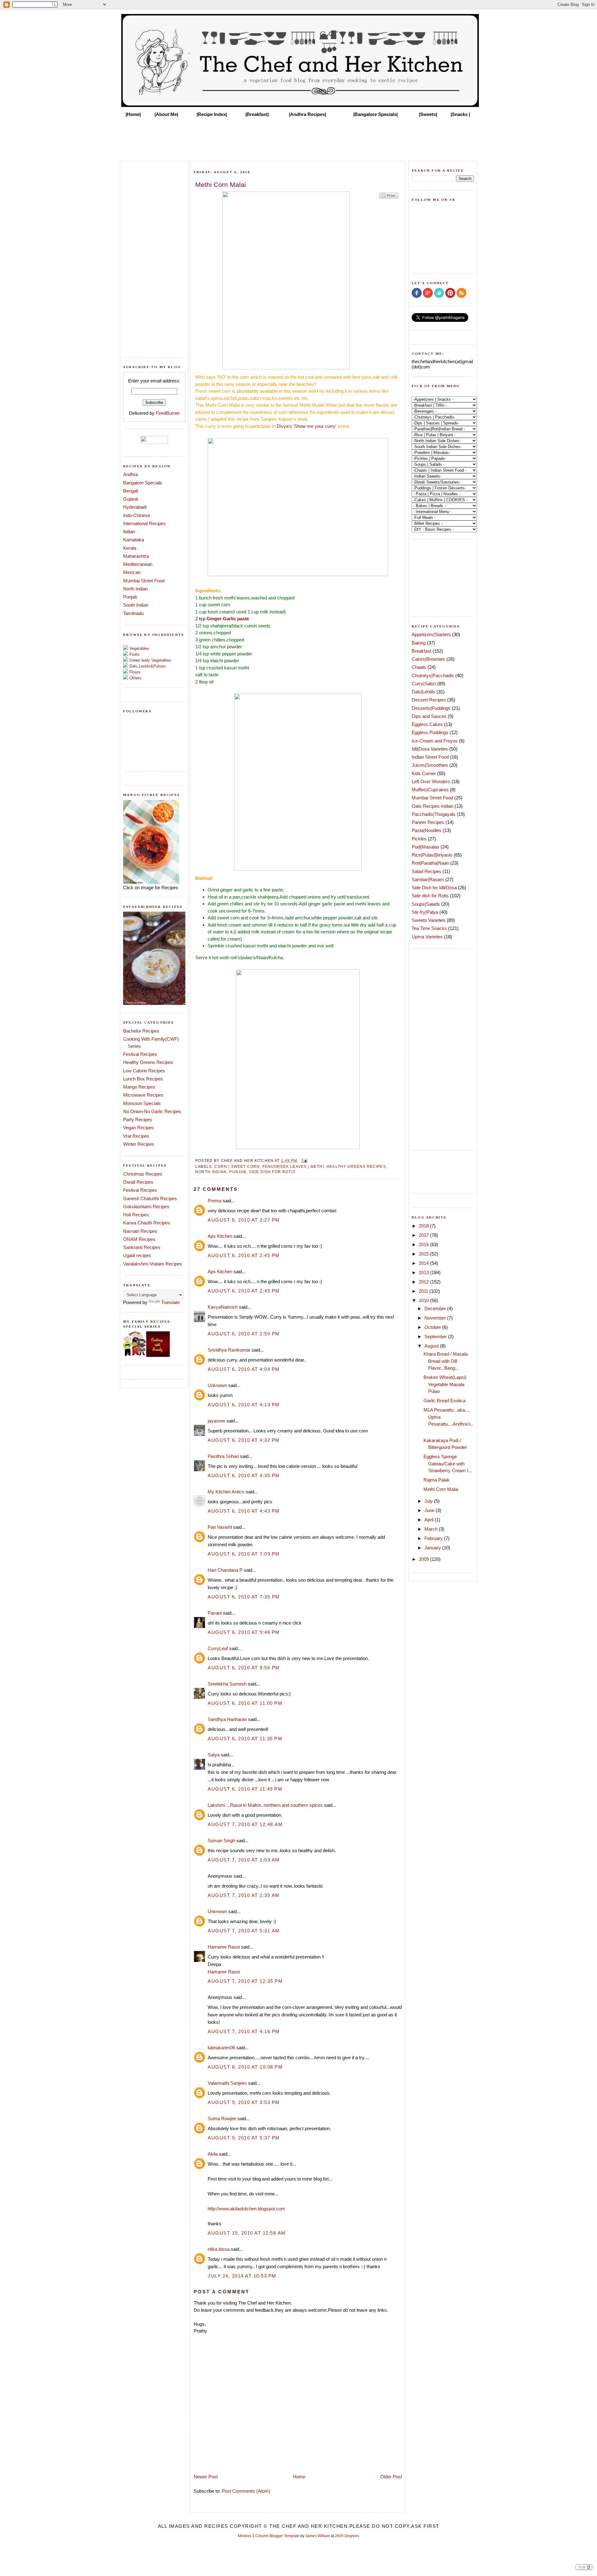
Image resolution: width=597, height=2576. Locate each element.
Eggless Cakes (427, 724)
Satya (214, 1755)
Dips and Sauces (429, 716)
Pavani (215, 1613)
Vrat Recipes (136, 1136)
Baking (419, 643)
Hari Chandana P (225, 1570)
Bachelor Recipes (141, 1031)
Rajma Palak (437, 1480)
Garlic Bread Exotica (444, 1401)
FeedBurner (168, 413)
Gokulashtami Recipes (146, 1207)
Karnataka (134, 540)
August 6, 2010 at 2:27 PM (244, 1220)
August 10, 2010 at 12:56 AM (247, 2233)
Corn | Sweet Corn (237, 1166)
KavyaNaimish (223, 1307)
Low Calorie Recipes (144, 1071)
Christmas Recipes (143, 1174)
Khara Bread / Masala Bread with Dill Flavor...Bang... (446, 1361)
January (433, 1548)
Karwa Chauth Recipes (147, 1223)
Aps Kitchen (220, 1236)
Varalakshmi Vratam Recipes (153, 1264)
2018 (424, 1226)
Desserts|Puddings (431, 708)
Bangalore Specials (143, 483)
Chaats (419, 667)
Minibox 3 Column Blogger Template (269, 2536)
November (436, 1318)
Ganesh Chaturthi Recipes (150, 1198)
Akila (213, 2154)
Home (299, 2477)
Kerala (130, 548)
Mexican (132, 572)
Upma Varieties (427, 937)
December (436, 1309)
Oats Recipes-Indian (433, 806)
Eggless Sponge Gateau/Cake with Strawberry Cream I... (448, 1464)
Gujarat (131, 499)
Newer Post (206, 2477)
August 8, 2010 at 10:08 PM (245, 2067)
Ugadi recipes (137, 1255)
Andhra (130, 474)
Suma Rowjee (222, 2118)
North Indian (135, 589)
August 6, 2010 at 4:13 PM (244, 1405)
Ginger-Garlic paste (228, 619)
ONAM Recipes (139, 1239)
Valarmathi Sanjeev (227, 2083)
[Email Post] (303, 1161)
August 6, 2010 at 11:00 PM (245, 1703)
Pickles (419, 839)
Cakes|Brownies (428, 659)
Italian (129, 532)
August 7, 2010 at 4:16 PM (244, 2031)
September (436, 1337)
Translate (170, 1302)
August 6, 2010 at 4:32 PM (244, 1440)
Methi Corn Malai (441, 1489)
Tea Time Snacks (429, 928)
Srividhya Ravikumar (229, 1350)
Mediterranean (138, 564)
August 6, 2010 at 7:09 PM (244, 1554)
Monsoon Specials (142, 1103)
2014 (424, 1263)
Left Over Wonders (431, 782)
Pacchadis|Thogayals (434, 814)
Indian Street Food (430, 757)
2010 (424, 1300)
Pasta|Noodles (427, 830)
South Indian (136, 605)
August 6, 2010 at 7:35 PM (244, 1597)
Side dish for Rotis (272, 1172)
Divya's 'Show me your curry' (307, 426)
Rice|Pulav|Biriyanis (432, 855)
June (430, 1510)
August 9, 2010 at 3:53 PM (244, 2102)
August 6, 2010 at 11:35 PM (245, 1739)
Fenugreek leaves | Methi (293, 1166)
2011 (424, 1291)
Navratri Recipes (140, 1231)
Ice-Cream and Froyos (435, 741)
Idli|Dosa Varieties (430, 749)
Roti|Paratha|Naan (430, 863)
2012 (424, 1282)
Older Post (391, 2477)
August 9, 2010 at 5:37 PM (244, 2138)
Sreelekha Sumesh (227, 1684)
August (432, 1346)
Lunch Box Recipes (143, 1079)
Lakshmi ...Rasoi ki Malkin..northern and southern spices (265, 1805)
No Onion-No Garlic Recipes (152, 1111)
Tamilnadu (133, 613)
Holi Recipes (136, 1215)
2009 (424, 1559)
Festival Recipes (140, 1054)
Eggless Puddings (430, 732)
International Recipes (144, 523)
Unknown (217, 1385)
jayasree (216, 1421)
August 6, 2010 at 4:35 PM (244, 1475)
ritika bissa (219, 2249)
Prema (215, 1201)
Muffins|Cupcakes (430, 790)
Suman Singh (221, 1841)
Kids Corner (424, 773)
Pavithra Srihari (223, 1456)
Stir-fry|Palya (425, 912)
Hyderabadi (135, 507)
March (432, 1529)
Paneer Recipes (428, 822)
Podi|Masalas (426, 847)
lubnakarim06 (221, 2048)
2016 (424, 1244)
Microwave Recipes (143, 1095)
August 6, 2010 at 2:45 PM (244, 1255)
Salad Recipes (426, 871)
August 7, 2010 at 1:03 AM (244, 1860)
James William (318, 2536)
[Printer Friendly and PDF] (389, 198)
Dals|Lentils (423, 692)
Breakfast (421, 651)
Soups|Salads (426, 904)
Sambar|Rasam (428, 879)
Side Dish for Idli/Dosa (434, 888)
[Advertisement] (298, 137)
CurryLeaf (218, 1648)
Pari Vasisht (220, 1527)
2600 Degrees (347, 2536)
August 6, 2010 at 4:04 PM (244, 1369)
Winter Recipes (139, 1144)
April (430, 1520)
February (434, 1538)
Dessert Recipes (429, 700)
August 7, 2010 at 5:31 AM (244, 1931)
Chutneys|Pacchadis (433, 675)
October (433, 1327)
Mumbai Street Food (144, 581)
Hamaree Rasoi (224, 1947)
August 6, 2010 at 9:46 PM (244, 1632)
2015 (424, 1254)
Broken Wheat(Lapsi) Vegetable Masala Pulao (445, 1384)
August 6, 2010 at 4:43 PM (244, 1511)
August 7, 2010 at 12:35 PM (245, 1981)
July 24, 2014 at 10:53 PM (242, 2276)
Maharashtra (136, 556)
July (429, 1501)
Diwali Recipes (138, 1182)
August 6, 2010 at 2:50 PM (244, 1334)
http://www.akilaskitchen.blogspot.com (246, 2209)
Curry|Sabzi (424, 684)
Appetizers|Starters (431, 634)
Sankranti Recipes (142, 1247)
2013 (424, 1272)
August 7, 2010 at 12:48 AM (245, 1824)
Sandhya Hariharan (227, 1719)
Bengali (131, 491)
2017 (424, 1235)
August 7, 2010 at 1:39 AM (244, 1895)
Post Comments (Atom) (246, 2491)
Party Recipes (138, 1119)
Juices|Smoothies (430, 765)
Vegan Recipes (139, 1128)
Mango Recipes (139, 1087)
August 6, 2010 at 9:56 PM (244, 1668)
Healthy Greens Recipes (148, 1062)
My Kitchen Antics (226, 1492)
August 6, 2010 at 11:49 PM (245, 1789)
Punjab (130, 597)
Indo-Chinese (137, 515)
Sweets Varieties (429, 920)
